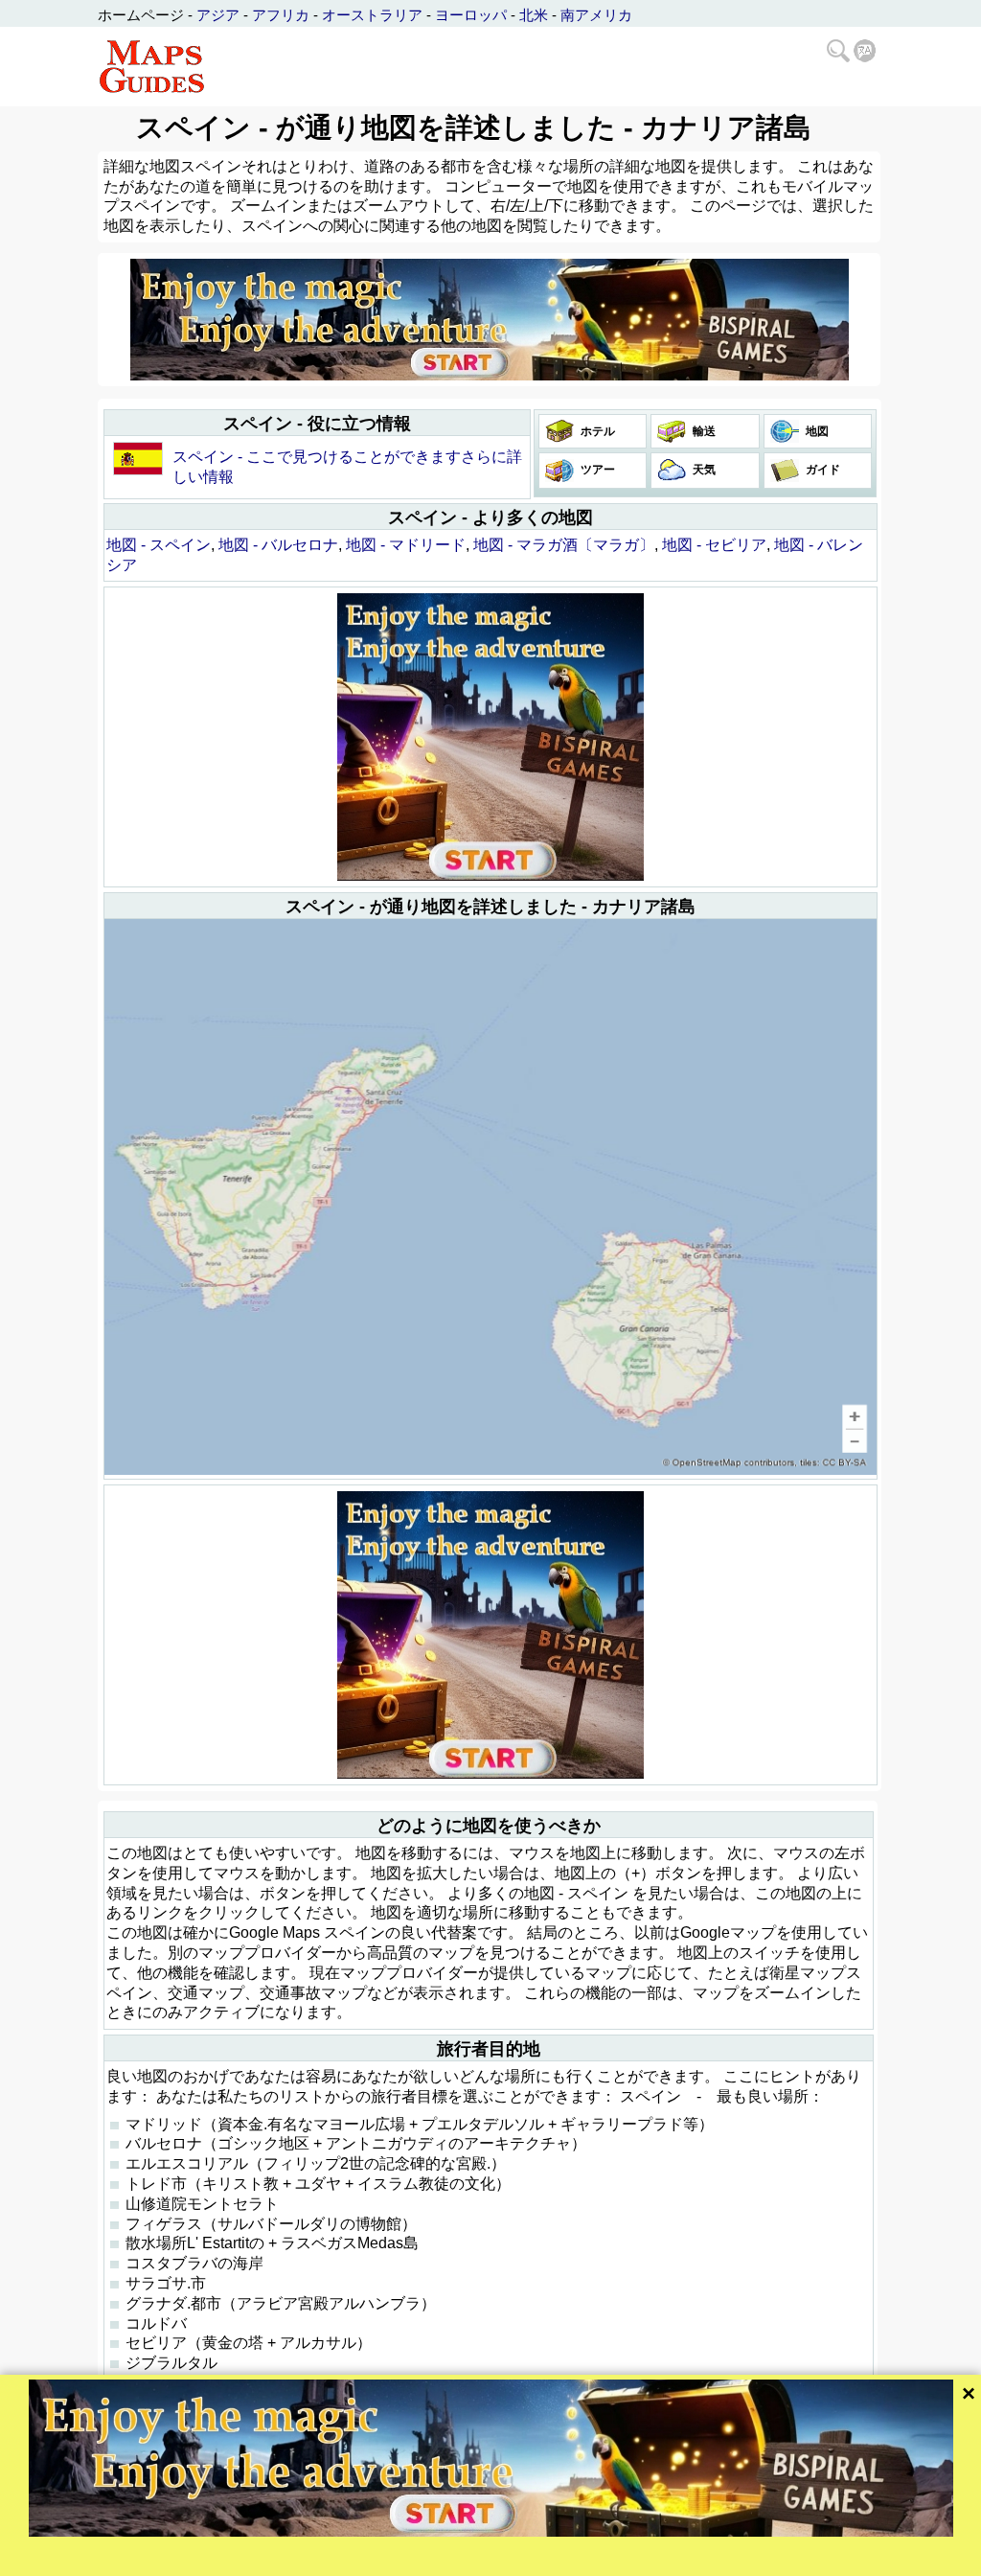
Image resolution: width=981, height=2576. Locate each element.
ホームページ (141, 15)
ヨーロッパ (471, 15)
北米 (534, 15)
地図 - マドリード (406, 545)
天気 (703, 470)
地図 (816, 431)
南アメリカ (596, 15)
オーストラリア (372, 15)
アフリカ (281, 15)
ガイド (821, 470)
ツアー (596, 470)
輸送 (703, 431)
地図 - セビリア (714, 545)
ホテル (596, 431)
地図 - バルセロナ (278, 545)
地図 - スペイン (159, 545)
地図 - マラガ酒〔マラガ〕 (564, 545)
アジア (218, 15)
